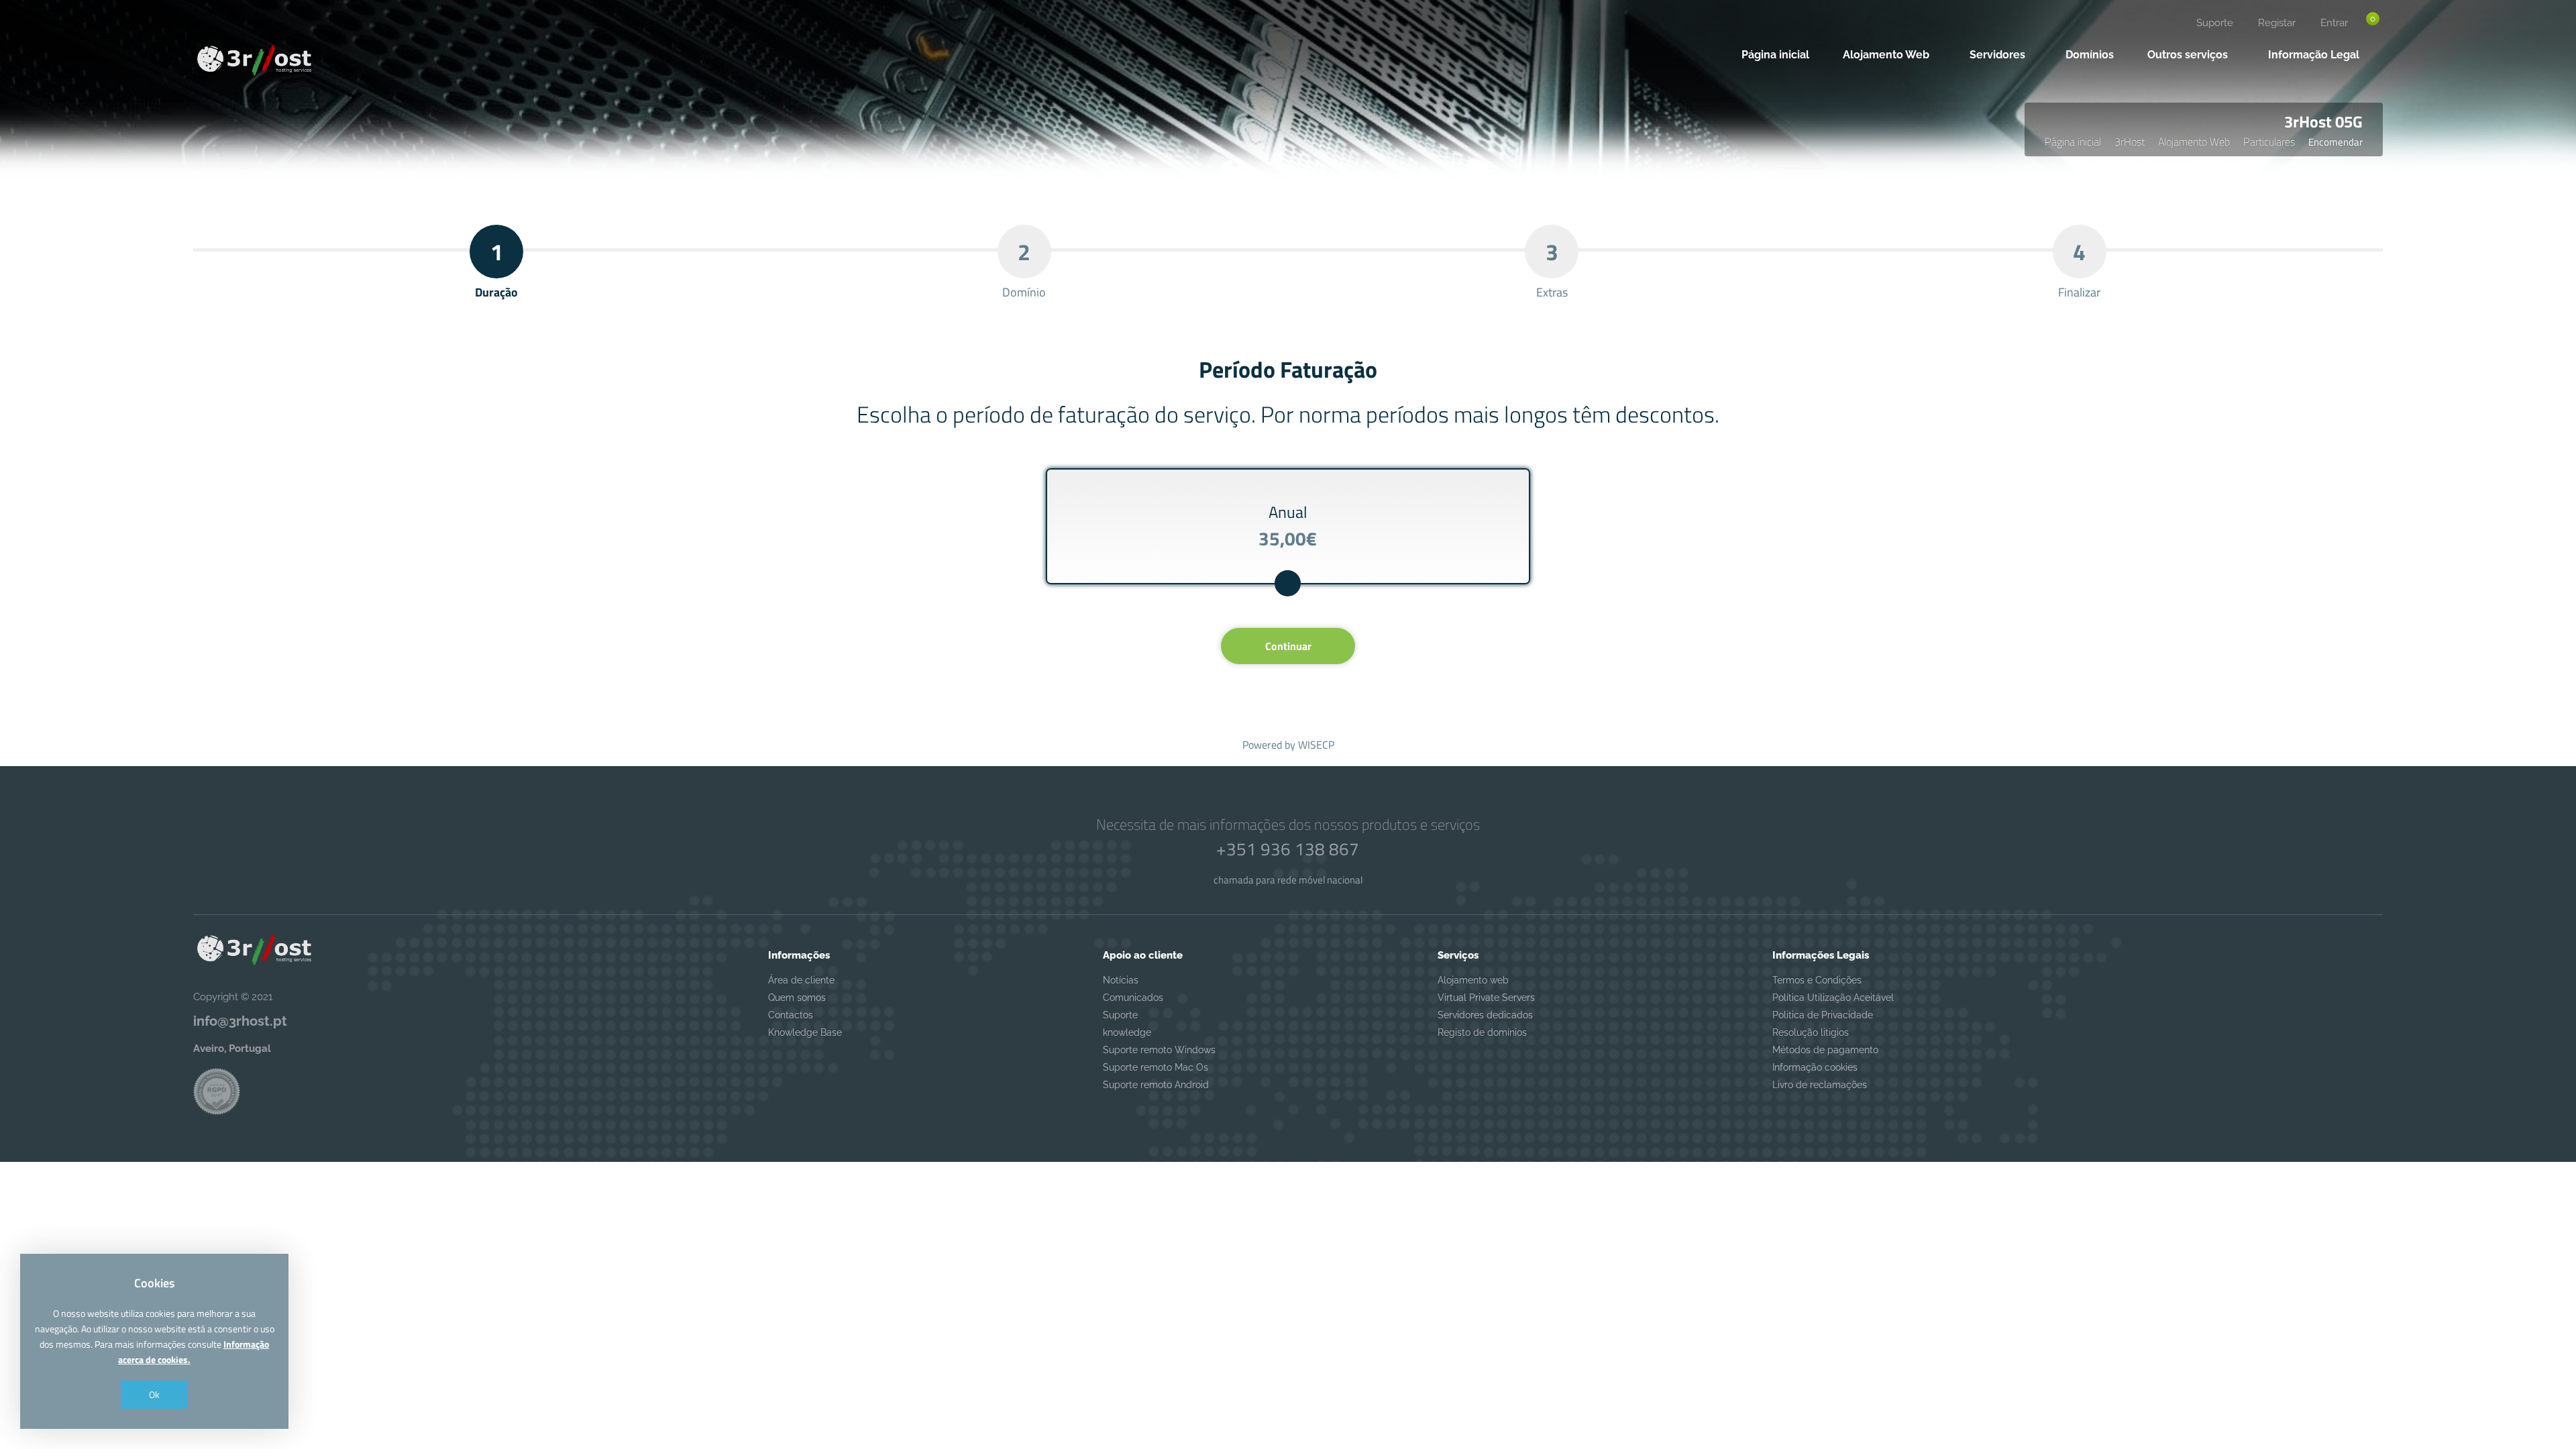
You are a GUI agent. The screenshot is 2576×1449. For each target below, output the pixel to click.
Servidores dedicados (1485, 1015)
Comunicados (1133, 998)
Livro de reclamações (1820, 1085)
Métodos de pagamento (1825, 1050)
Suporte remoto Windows (1159, 1050)
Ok (154, 1394)
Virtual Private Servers (1486, 998)
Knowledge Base (805, 1032)
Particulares (2269, 142)
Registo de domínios (1482, 1032)
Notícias (1121, 980)
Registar (2277, 23)
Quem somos (797, 998)
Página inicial (2073, 142)
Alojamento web (1473, 980)
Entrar (2334, 23)
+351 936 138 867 (1288, 849)
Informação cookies (1815, 1067)
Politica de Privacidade (1823, 1015)
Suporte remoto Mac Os (1156, 1067)
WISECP (1316, 745)
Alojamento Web (2194, 142)
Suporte (2215, 23)
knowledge (1127, 1032)
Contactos (791, 1015)
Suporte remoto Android (1156, 1085)
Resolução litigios (1811, 1032)
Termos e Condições (1817, 980)
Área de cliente (801, 980)
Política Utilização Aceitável (1833, 998)
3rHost (2130, 142)
